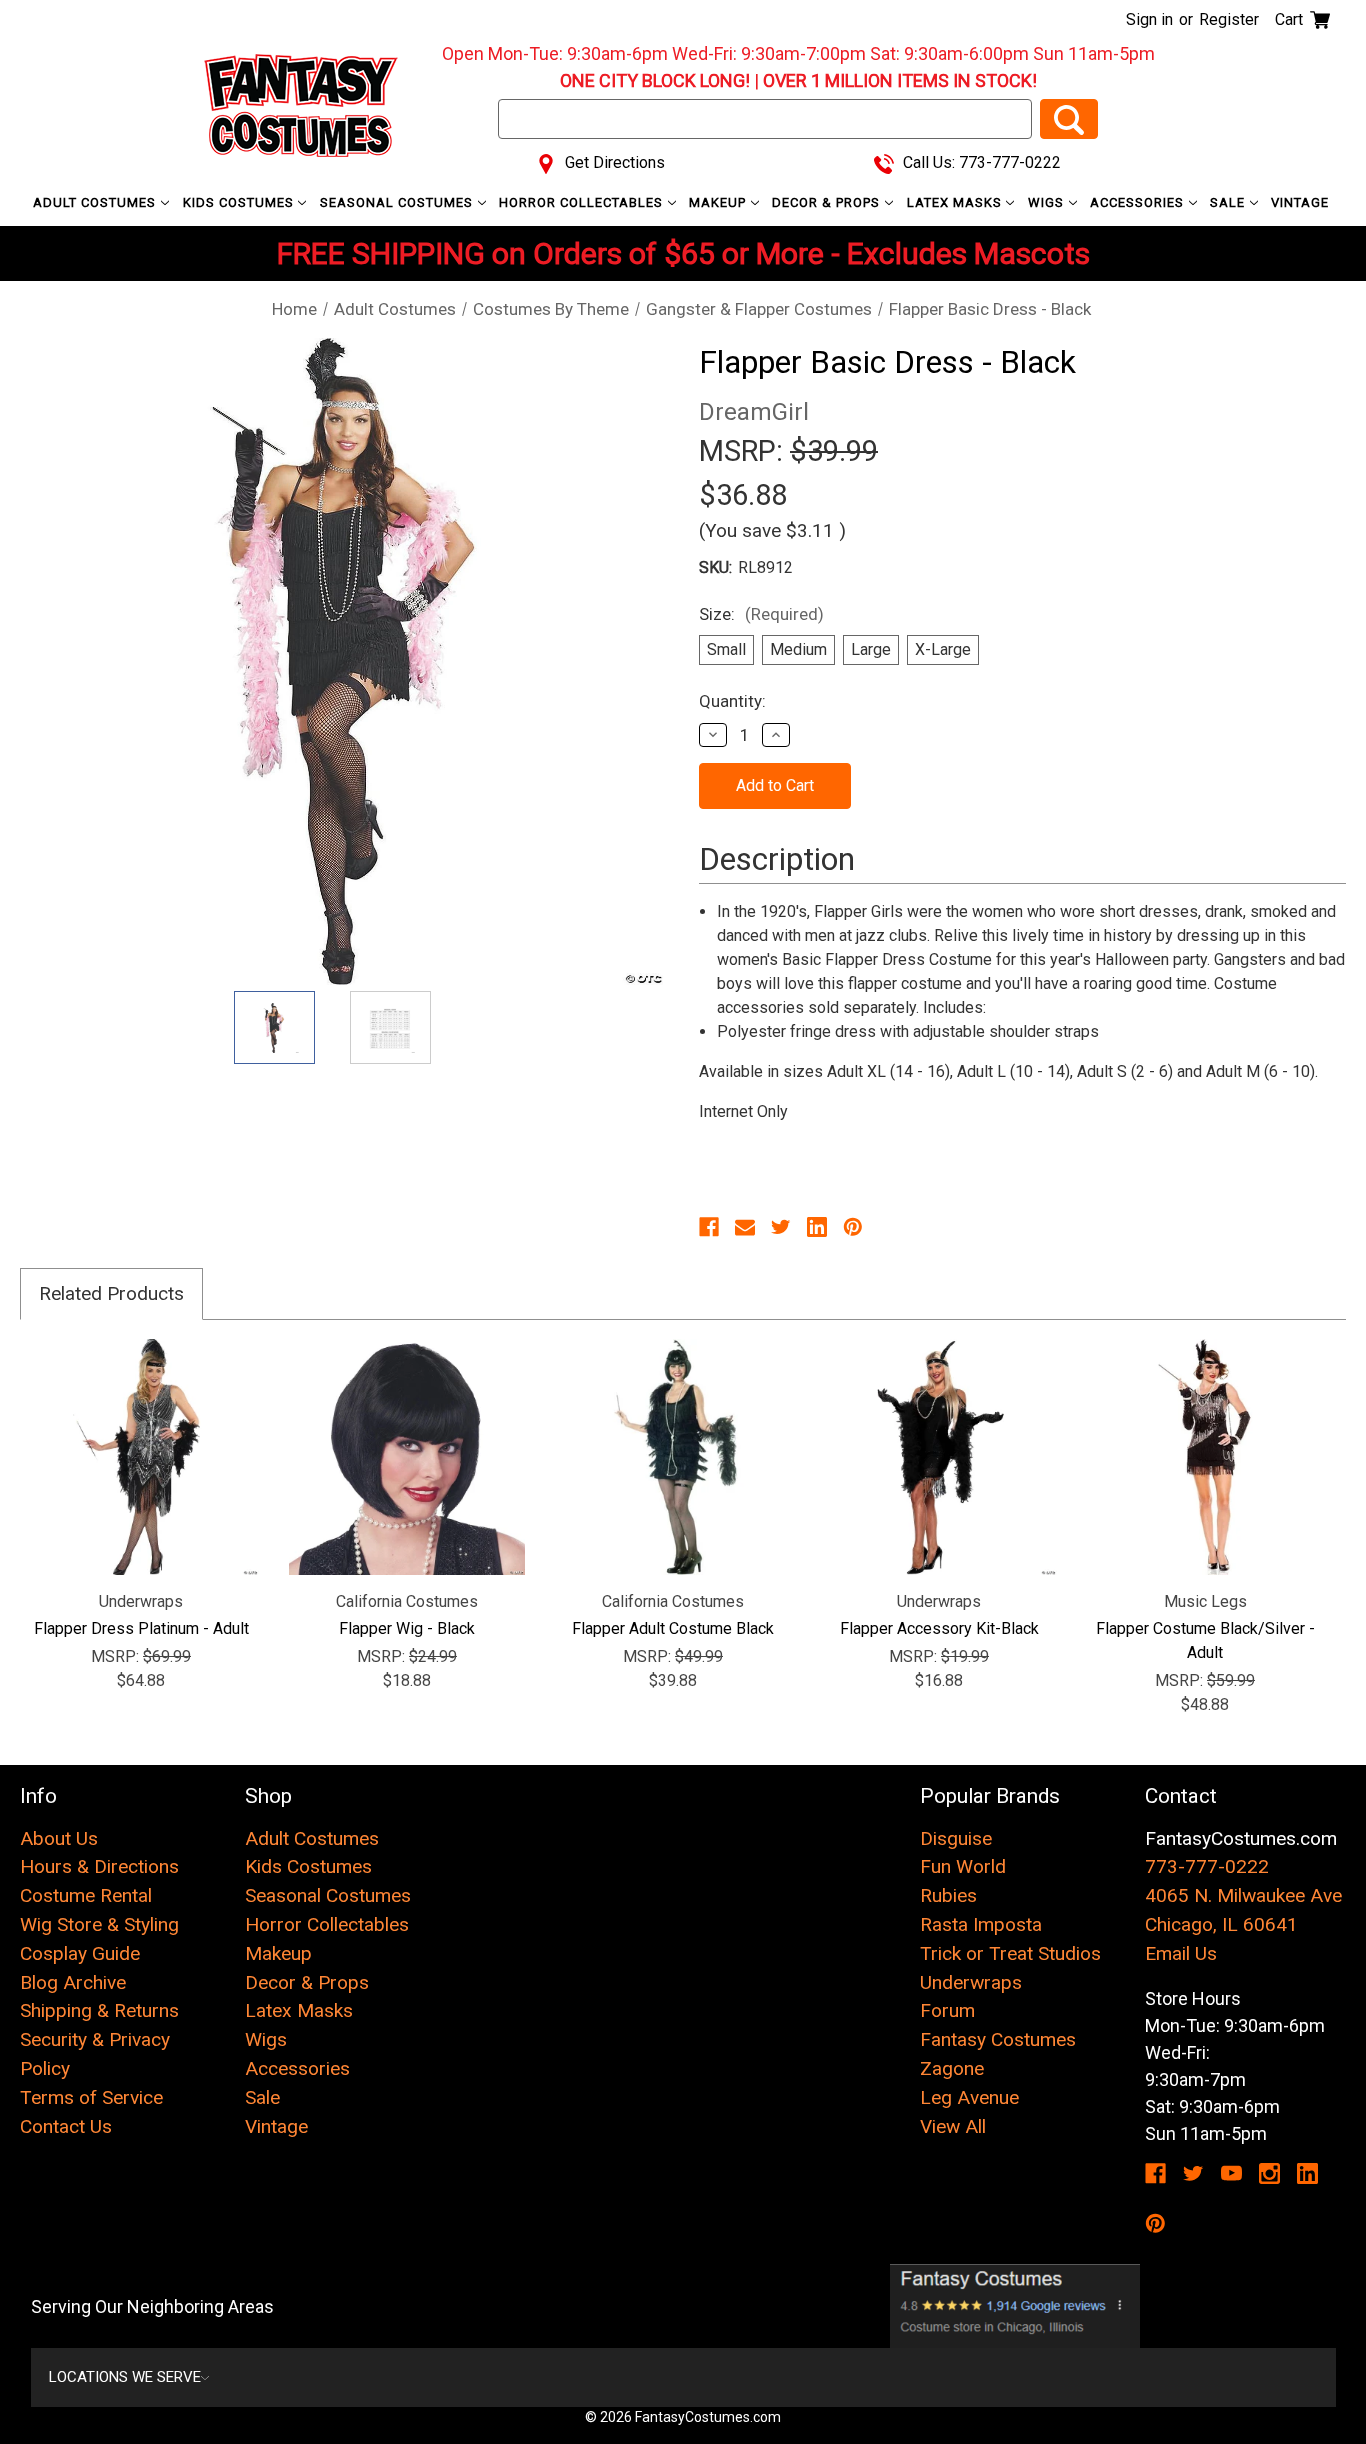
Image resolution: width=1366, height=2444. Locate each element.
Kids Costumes (240, 202)
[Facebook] (709, 1227)
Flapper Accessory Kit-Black (939, 1628)
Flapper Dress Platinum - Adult (141, 1628)
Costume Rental (86, 1895)
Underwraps (971, 1982)
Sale (1229, 202)
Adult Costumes (96, 202)
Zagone (952, 2068)
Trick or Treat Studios (1010, 1953)
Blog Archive (73, 1982)
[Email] (745, 1227)
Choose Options (141, 1457)
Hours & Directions (99, 1866)
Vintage (1300, 202)
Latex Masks (956, 202)
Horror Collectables (583, 202)
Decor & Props (828, 202)
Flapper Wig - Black (407, 1628)
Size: (761, 614)
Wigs (1048, 202)
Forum (947, 2010)
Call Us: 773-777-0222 (980, 162)
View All (953, 2126)
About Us (59, 1838)
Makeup (719, 202)
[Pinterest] (853, 1227)
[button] (1015, 2306)
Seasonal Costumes (398, 202)
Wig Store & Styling (99, 1924)
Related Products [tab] (111, 1293)
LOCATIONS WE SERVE (125, 2377)
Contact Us (66, 2126)
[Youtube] (1231, 2173)
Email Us (1181, 1953)
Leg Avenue (969, 2097)
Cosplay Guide (80, 1953)
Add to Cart (407, 1457)
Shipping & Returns (99, 2010)
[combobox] (765, 119)
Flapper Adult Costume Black (673, 1628)
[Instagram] (1269, 2173)
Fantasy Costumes (998, 2039)
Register (1229, 19)
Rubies (948, 1895)
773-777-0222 (1207, 1866)
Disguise (956, 1838)
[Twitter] (781, 1227)
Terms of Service (91, 2097)
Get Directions (613, 162)
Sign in (1149, 19)
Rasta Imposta (981, 1924)
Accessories (1139, 202)
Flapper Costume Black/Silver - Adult (1205, 1640)
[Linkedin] (817, 1227)
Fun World (963, 1866)
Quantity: (732, 701)
